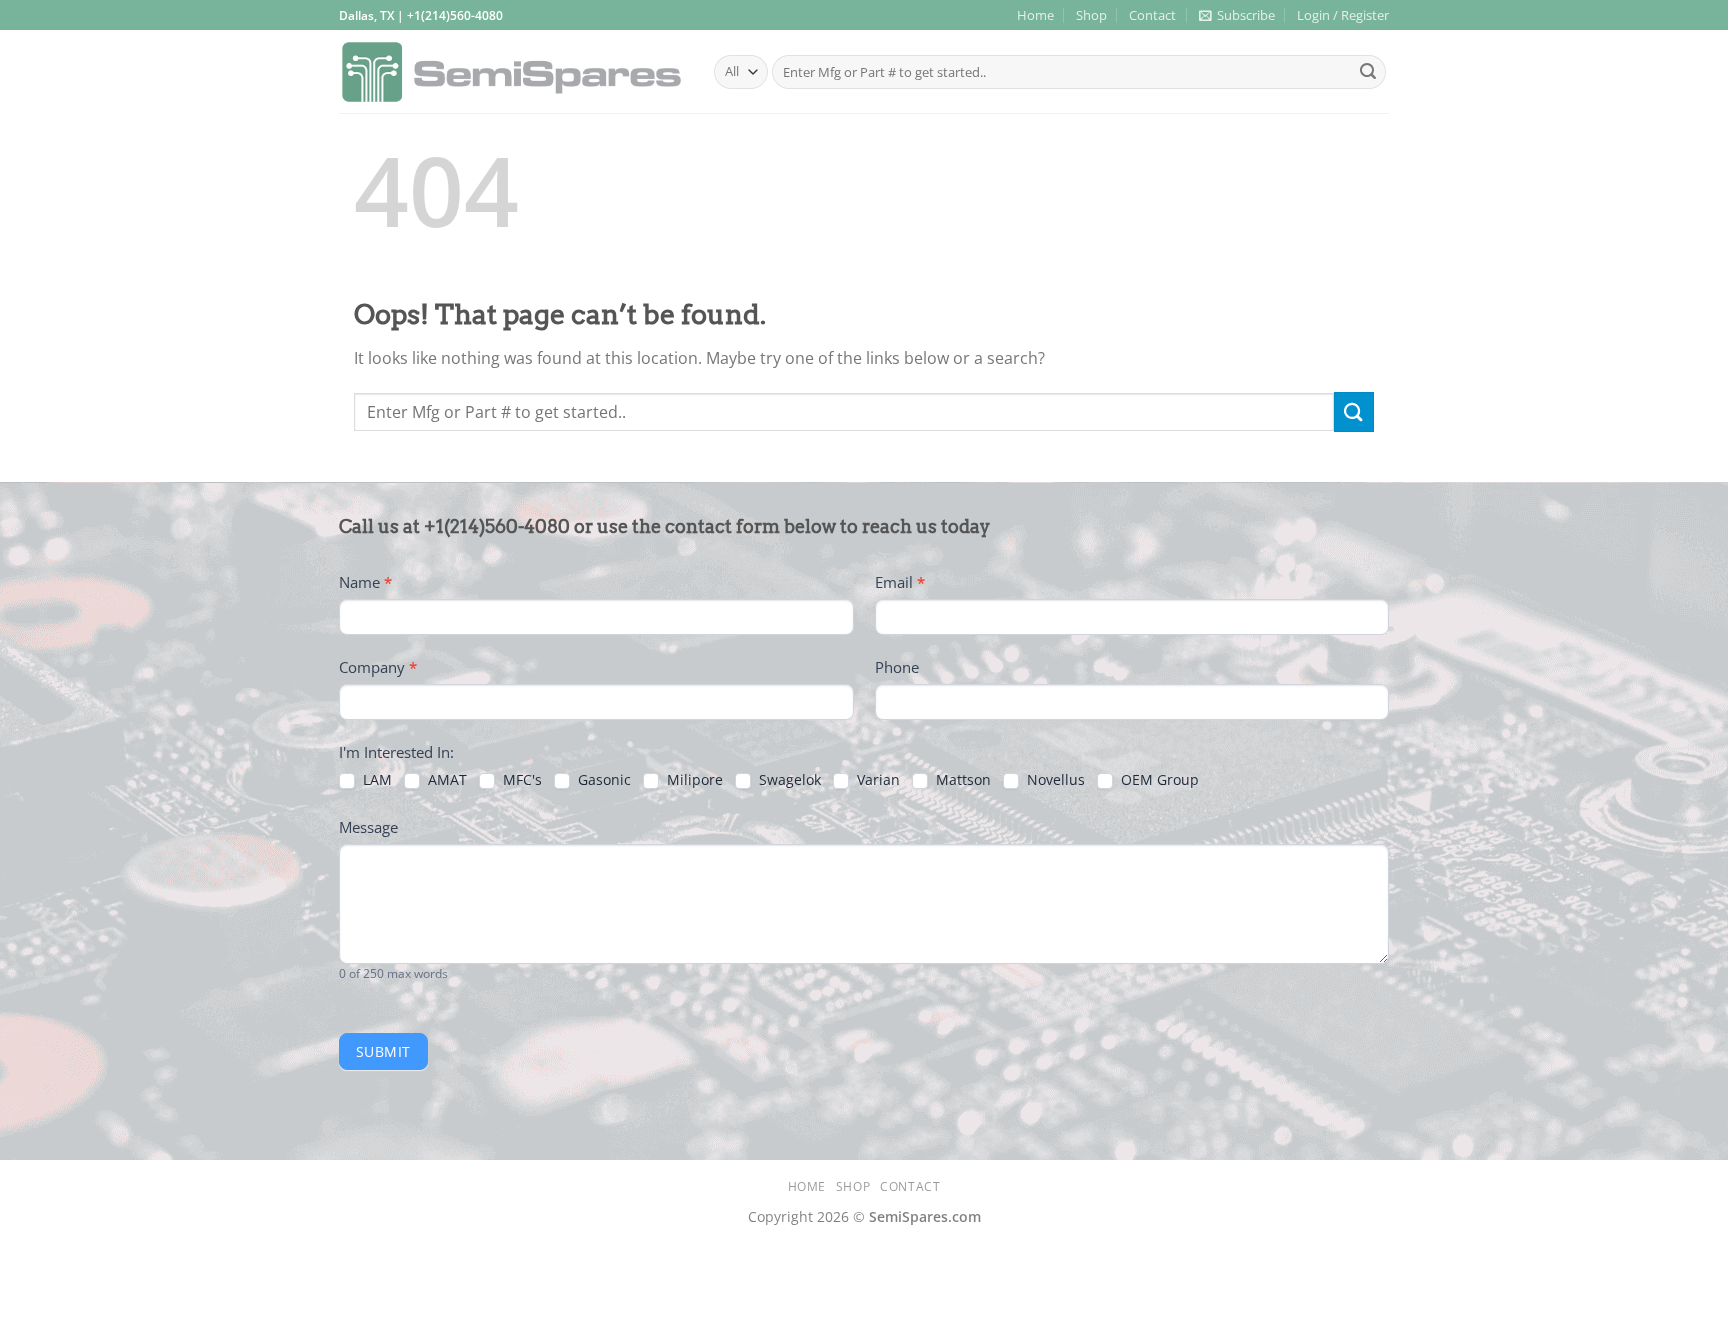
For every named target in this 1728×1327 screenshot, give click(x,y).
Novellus (1054, 780)
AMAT (445, 780)
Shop (1091, 15)
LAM (375, 780)
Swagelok (788, 780)
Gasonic (602, 780)
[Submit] (1368, 72)
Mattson (961, 780)
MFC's (520, 780)
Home (1035, 15)
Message (368, 827)
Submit (383, 1051)
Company (378, 667)
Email (900, 582)
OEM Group (1158, 780)
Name (365, 582)
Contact (1152, 15)
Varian (876, 780)
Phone (897, 667)
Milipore (693, 780)
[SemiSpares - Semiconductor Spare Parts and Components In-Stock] (511, 72)
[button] (1237, 15)
